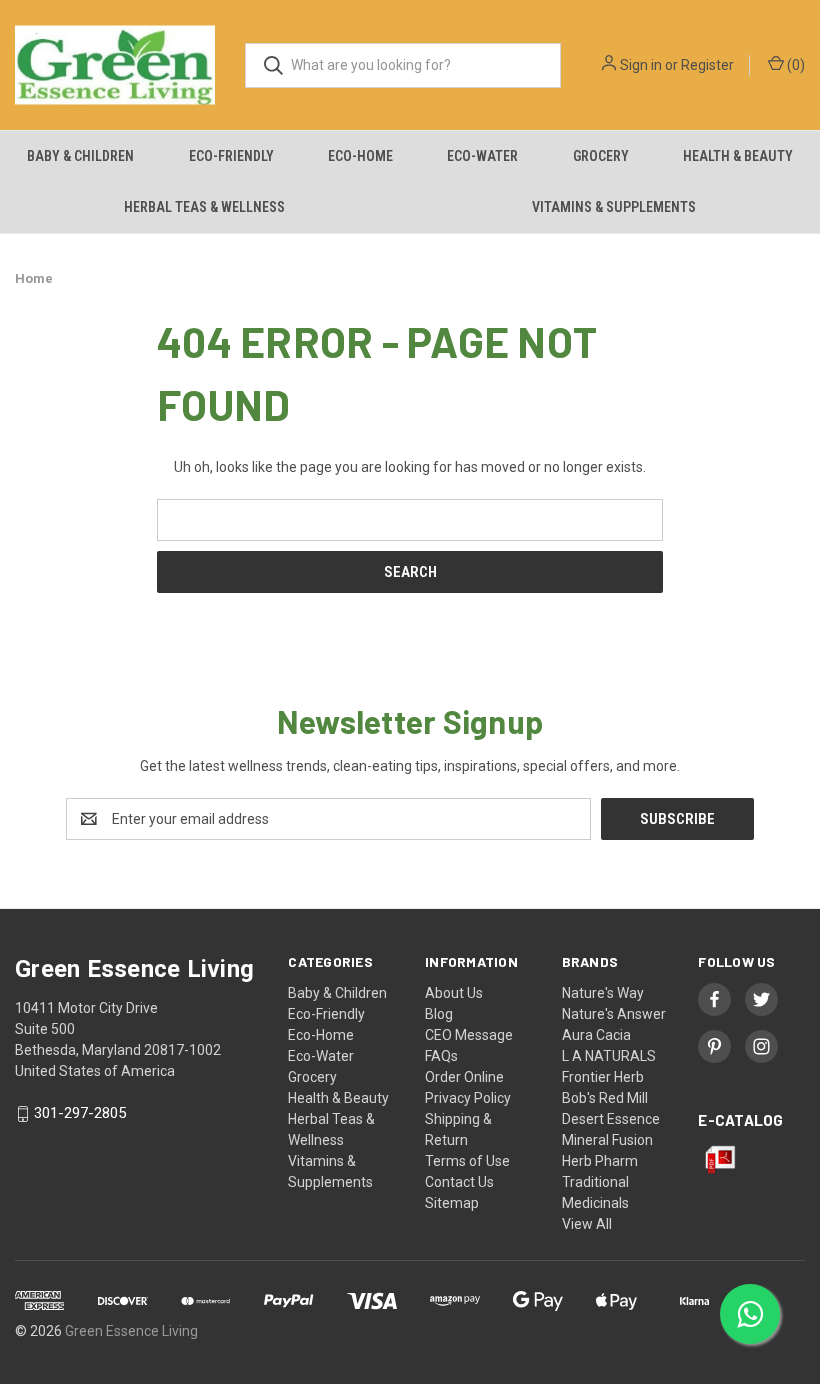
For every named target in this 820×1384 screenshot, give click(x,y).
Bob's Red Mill (605, 1098)
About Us (454, 993)
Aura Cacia (596, 1035)
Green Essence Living (131, 1331)
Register (707, 65)
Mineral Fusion (607, 1140)
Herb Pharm (600, 1161)
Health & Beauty (738, 156)
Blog (439, 1014)
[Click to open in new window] (714, 999)
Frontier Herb (603, 1077)
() (794, 65)
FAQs (441, 1056)
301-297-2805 (80, 1114)
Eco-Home (360, 156)
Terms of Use (467, 1161)
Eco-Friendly (231, 156)
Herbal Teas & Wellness (204, 207)
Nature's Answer (614, 1014)
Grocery (601, 156)
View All (587, 1224)
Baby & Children (80, 156)
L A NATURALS (609, 1056)
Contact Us (459, 1182)
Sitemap (452, 1203)
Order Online (464, 1077)
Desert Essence (611, 1119)
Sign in (641, 65)
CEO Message (469, 1035)
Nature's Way (603, 993)
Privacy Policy (468, 1098)
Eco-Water (482, 156)
